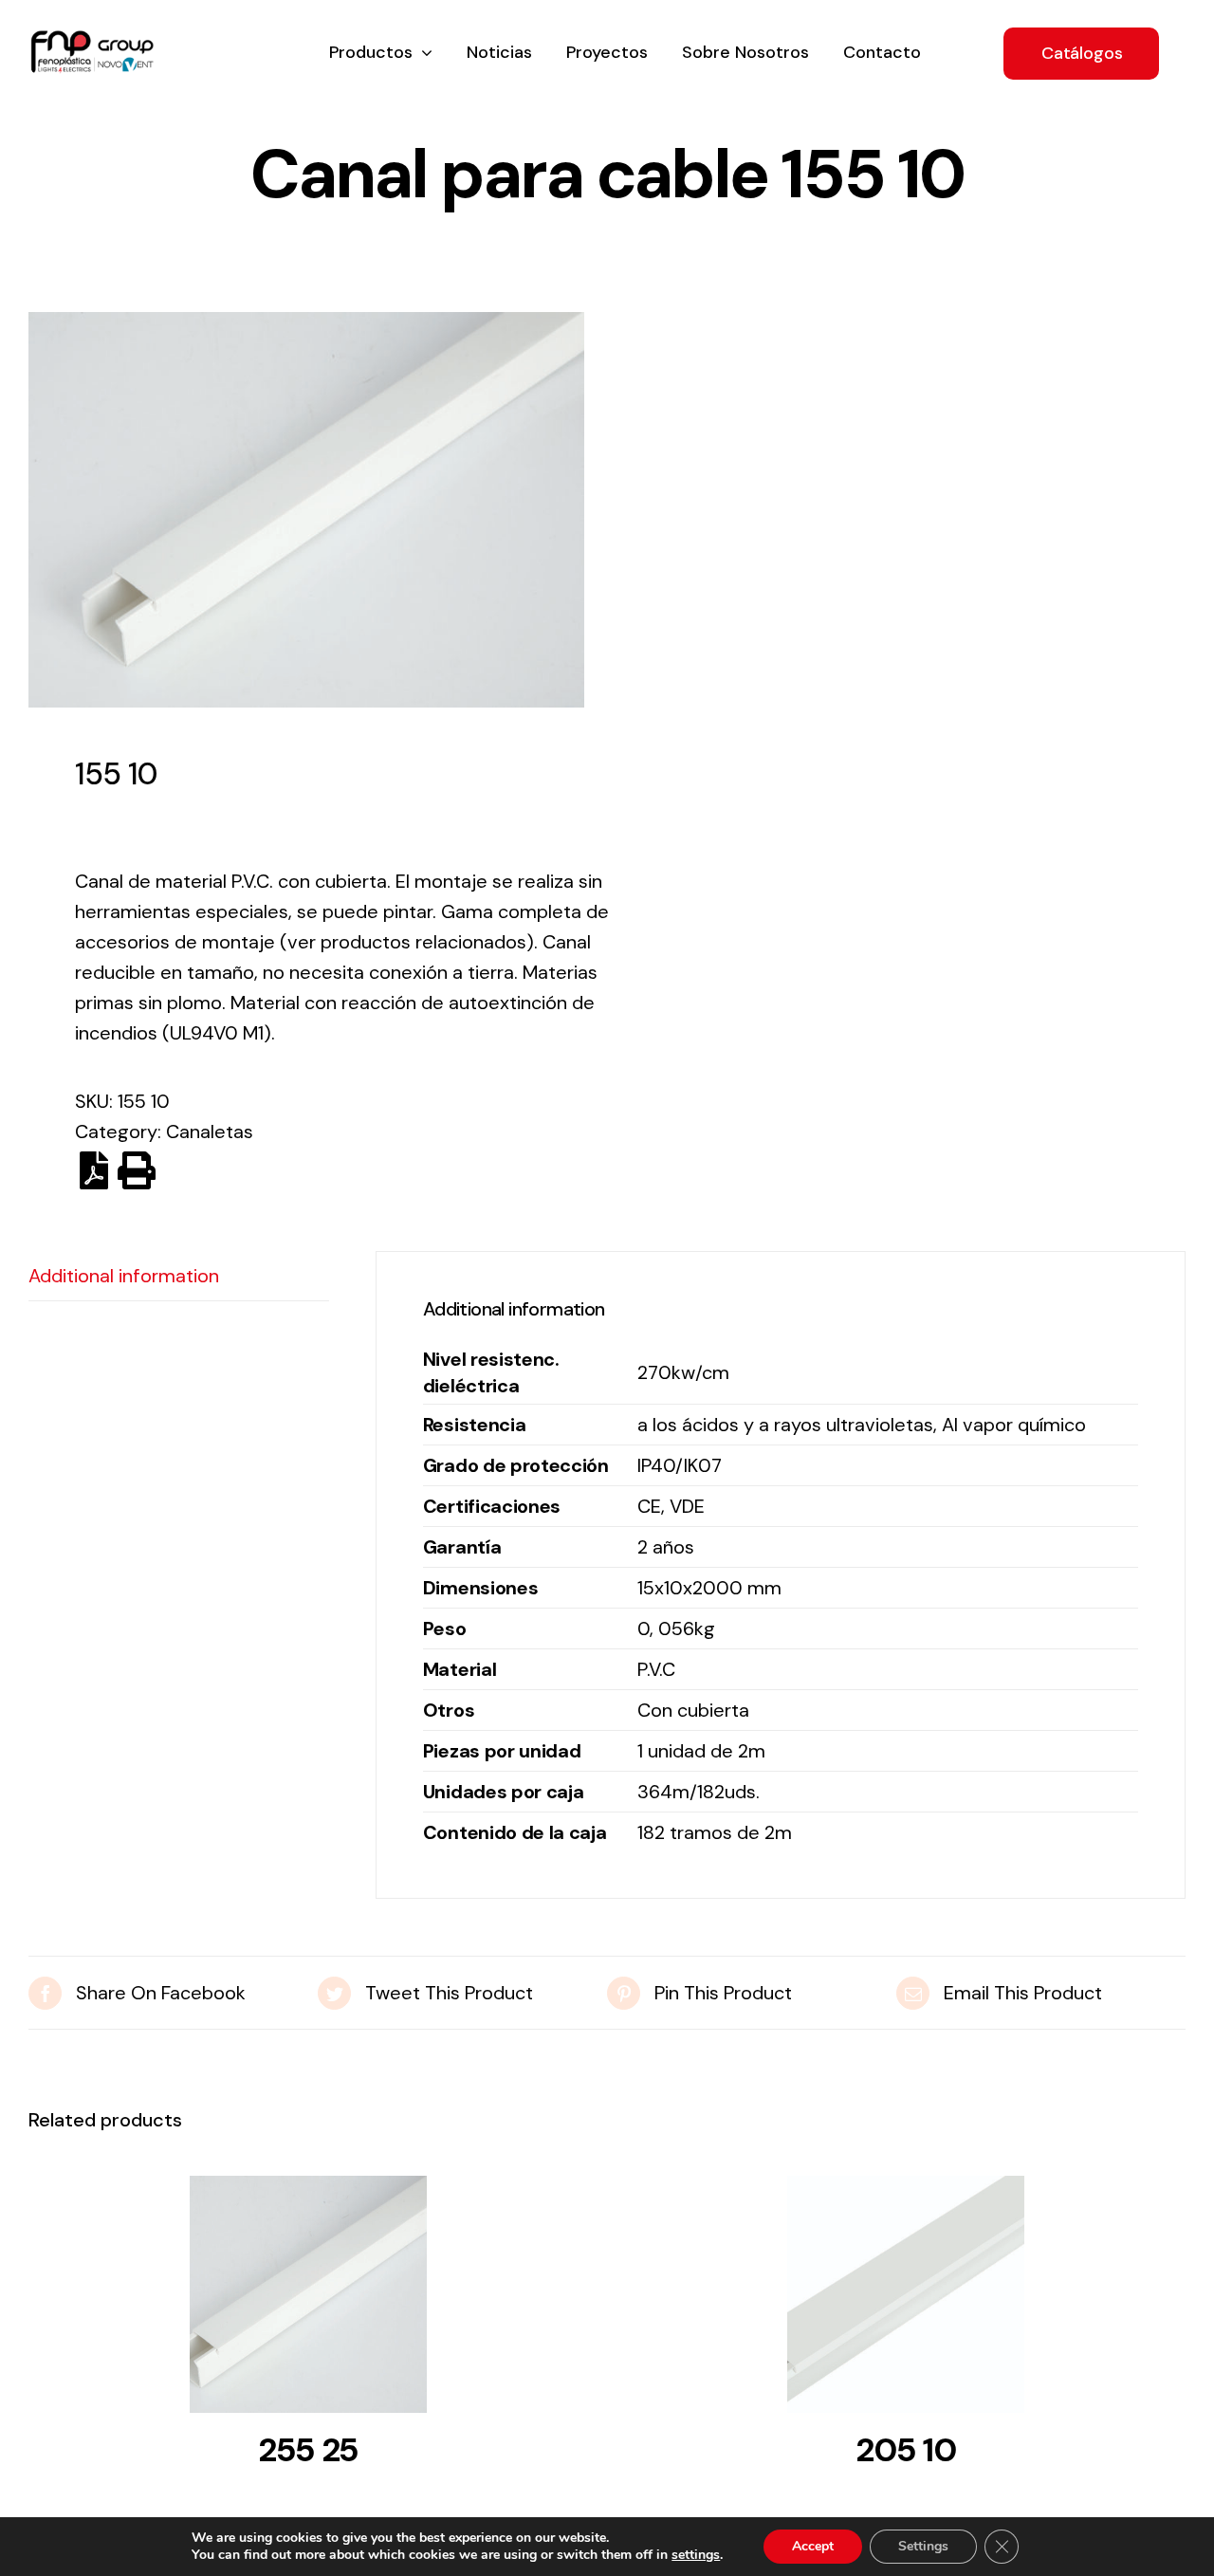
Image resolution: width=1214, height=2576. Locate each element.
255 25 (308, 2450)
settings (696, 2555)
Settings (923, 2546)
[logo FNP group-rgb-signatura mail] (92, 40)
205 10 (905, 2450)
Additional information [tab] (124, 1276)
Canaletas (210, 1132)
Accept (813, 2546)
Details (308, 2300)
